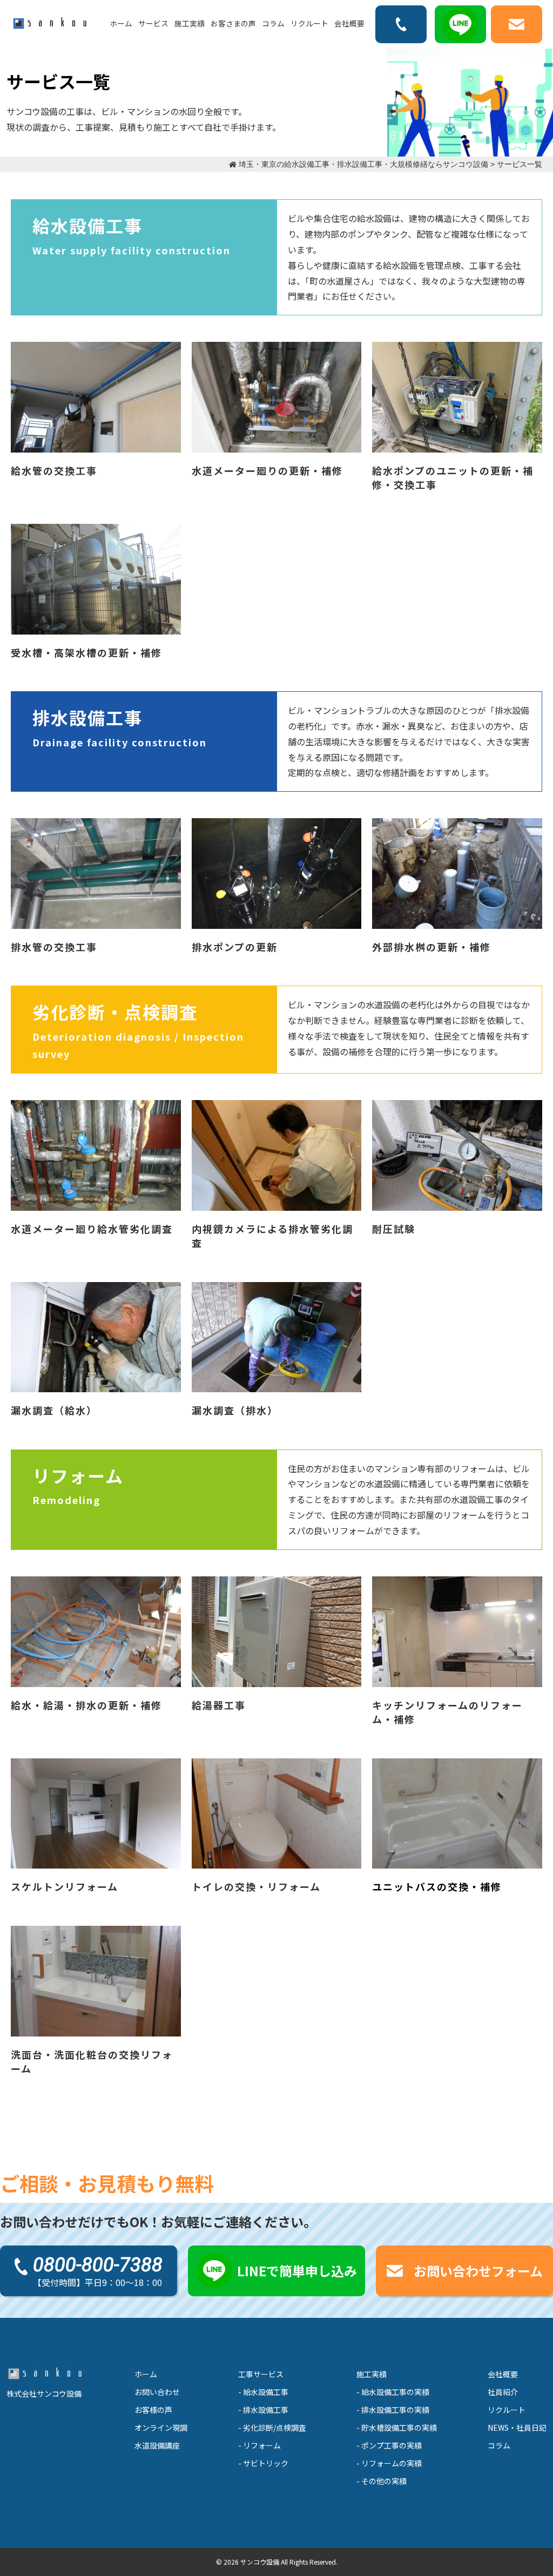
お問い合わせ (157, 2392)
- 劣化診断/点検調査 (272, 2427)
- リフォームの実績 (389, 2463)
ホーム (121, 23)
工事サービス (261, 2374)
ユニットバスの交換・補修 (437, 1886)
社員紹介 (503, 2392)
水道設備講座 (157, 2445)
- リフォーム (259, 2445)
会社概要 (349, 23)
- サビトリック (263, 2463)
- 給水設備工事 (263, 2392)
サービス (153, 23)
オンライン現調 (161, 2427)
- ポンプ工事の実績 (389, 2445)
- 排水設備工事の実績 (393, 2410)
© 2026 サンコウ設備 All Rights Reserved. (277, 2562)
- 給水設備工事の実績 (393, 2392)
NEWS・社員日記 (517, 2427)
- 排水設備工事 (263, 2410)
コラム (273, 23)
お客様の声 (153, 2410)
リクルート (309, 23)
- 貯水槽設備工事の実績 (397, 2427)
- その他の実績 (382, 2481)
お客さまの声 (233, 23)
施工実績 (190, 23)
